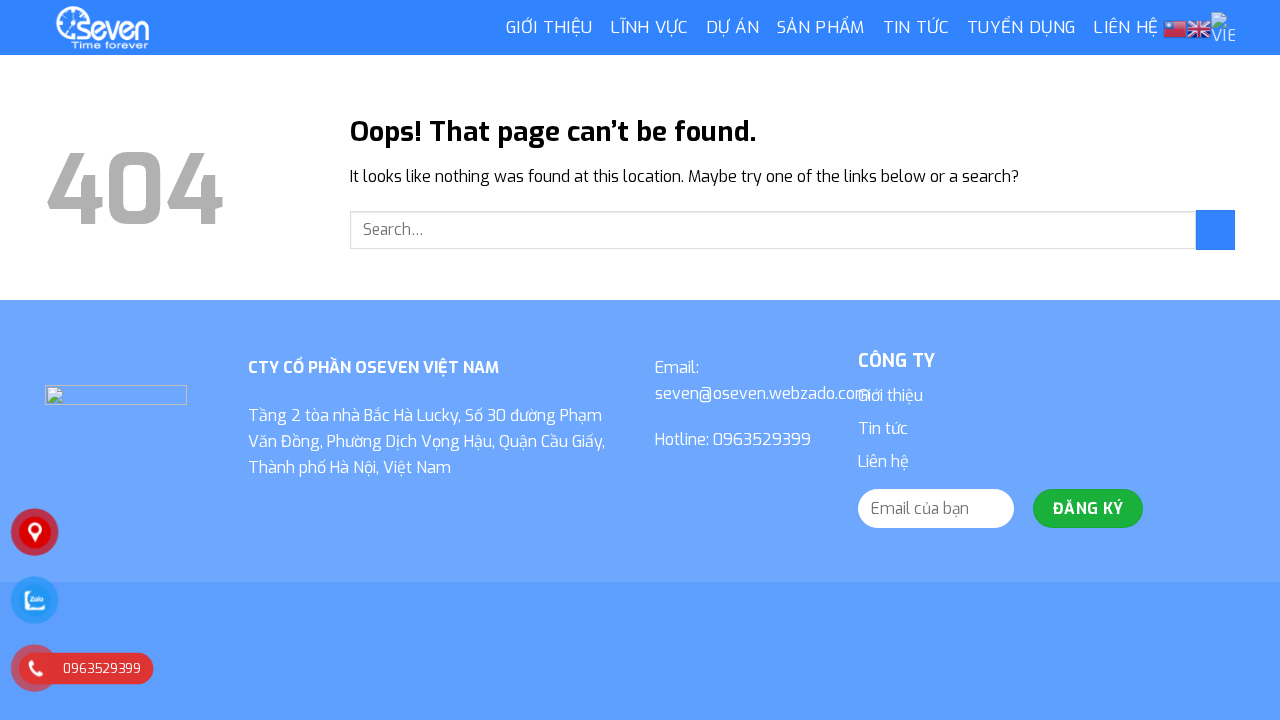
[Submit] (1215, 229)
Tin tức (916, 27)
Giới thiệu (890, 395)
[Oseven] (260, 27)
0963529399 (762, 439)
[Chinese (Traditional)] (1175, 29)
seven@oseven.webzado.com (762, 393)
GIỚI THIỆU (549, 27)
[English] (1199, 29)
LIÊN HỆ (1125, 27)
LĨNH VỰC (649, 27)
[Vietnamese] (1223, 28)
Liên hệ (883, 461)
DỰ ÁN (732, 27)
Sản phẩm (821, 27)
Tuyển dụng (1021, 27)
